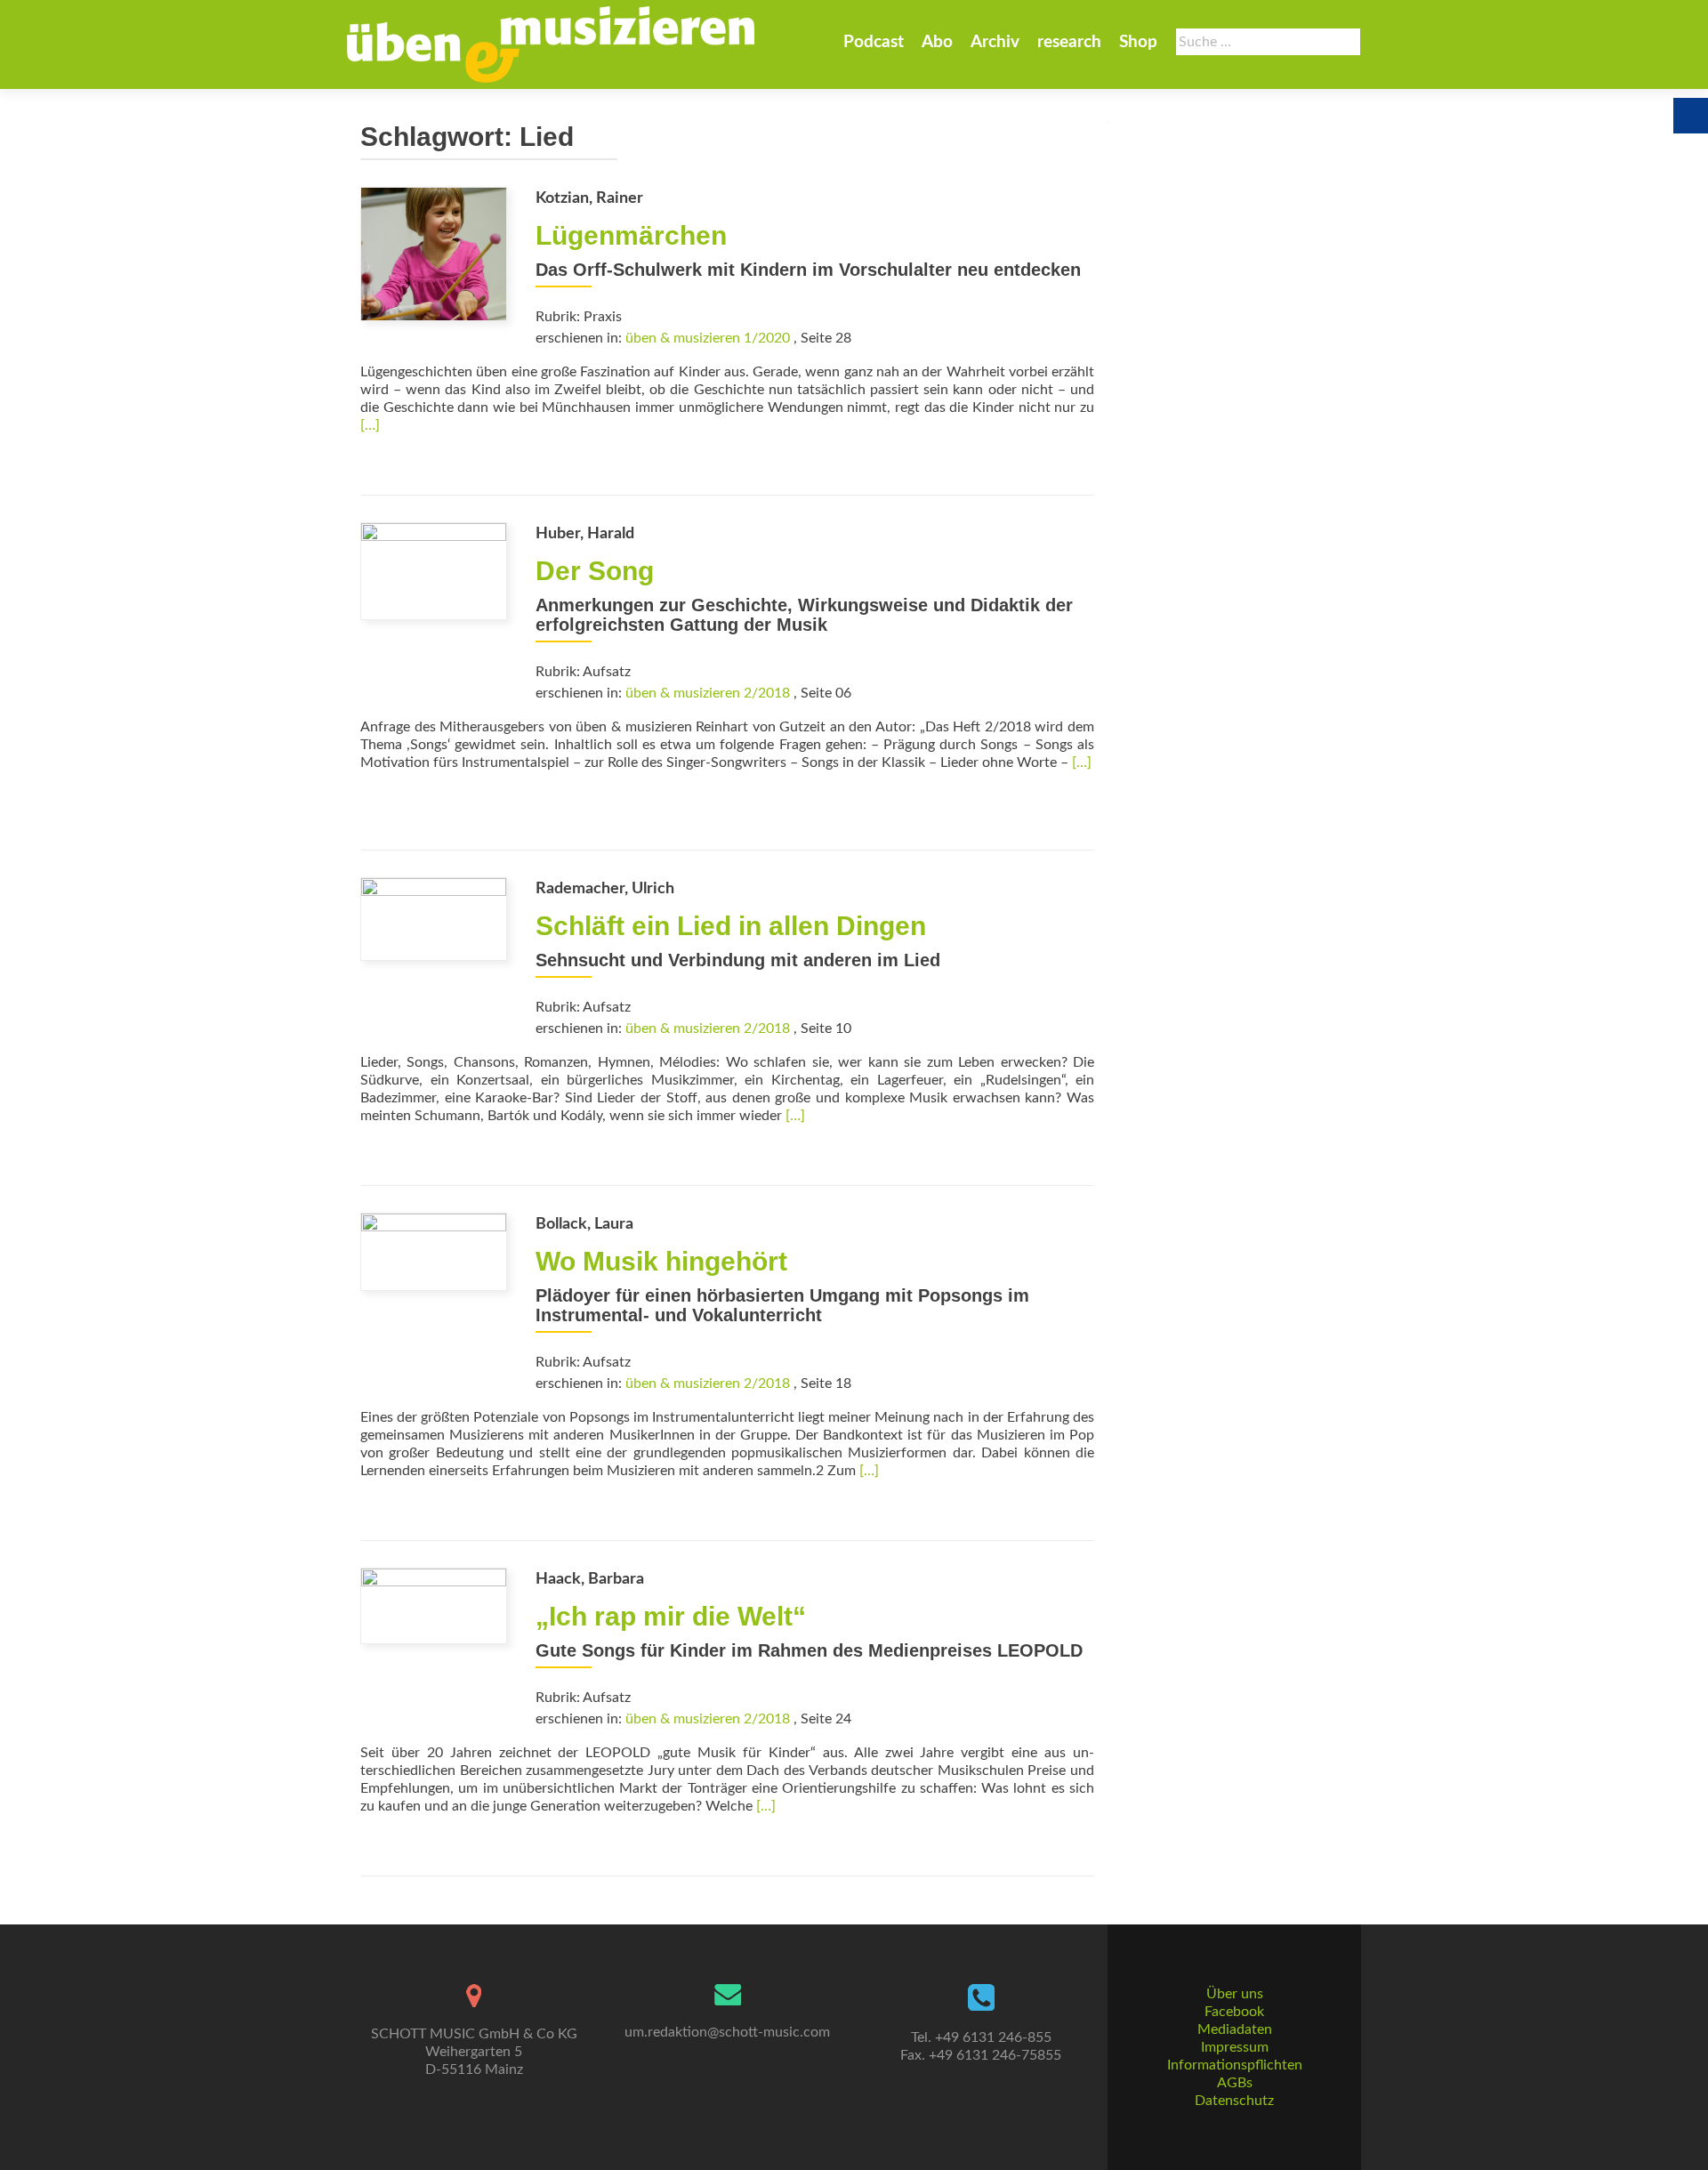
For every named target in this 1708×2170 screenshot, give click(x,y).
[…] (370, 425)
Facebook (1234, 2012)
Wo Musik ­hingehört (661, 1261)
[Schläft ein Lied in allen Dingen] (434, 918)
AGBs (1235, 2083)
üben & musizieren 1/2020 (708, 338)
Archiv (995, 42)
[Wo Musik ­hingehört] (434, 1251)
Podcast (874, 42)
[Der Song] (434, 570)
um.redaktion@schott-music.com (727, 2032)
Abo (937, 42)
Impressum (1235, 2047)
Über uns (1235, 1994)
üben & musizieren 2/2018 (708, 693)
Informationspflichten (1235, 2065)
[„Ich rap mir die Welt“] (434, 1605)
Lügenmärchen (631, 235)
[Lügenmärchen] (434, 253)
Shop (1138, 42)
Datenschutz (1234, 2101)
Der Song (595, 571)
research (1069, 42)
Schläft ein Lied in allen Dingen (731, 926)
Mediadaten (1235, 2029)
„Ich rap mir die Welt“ (671, 1616)
